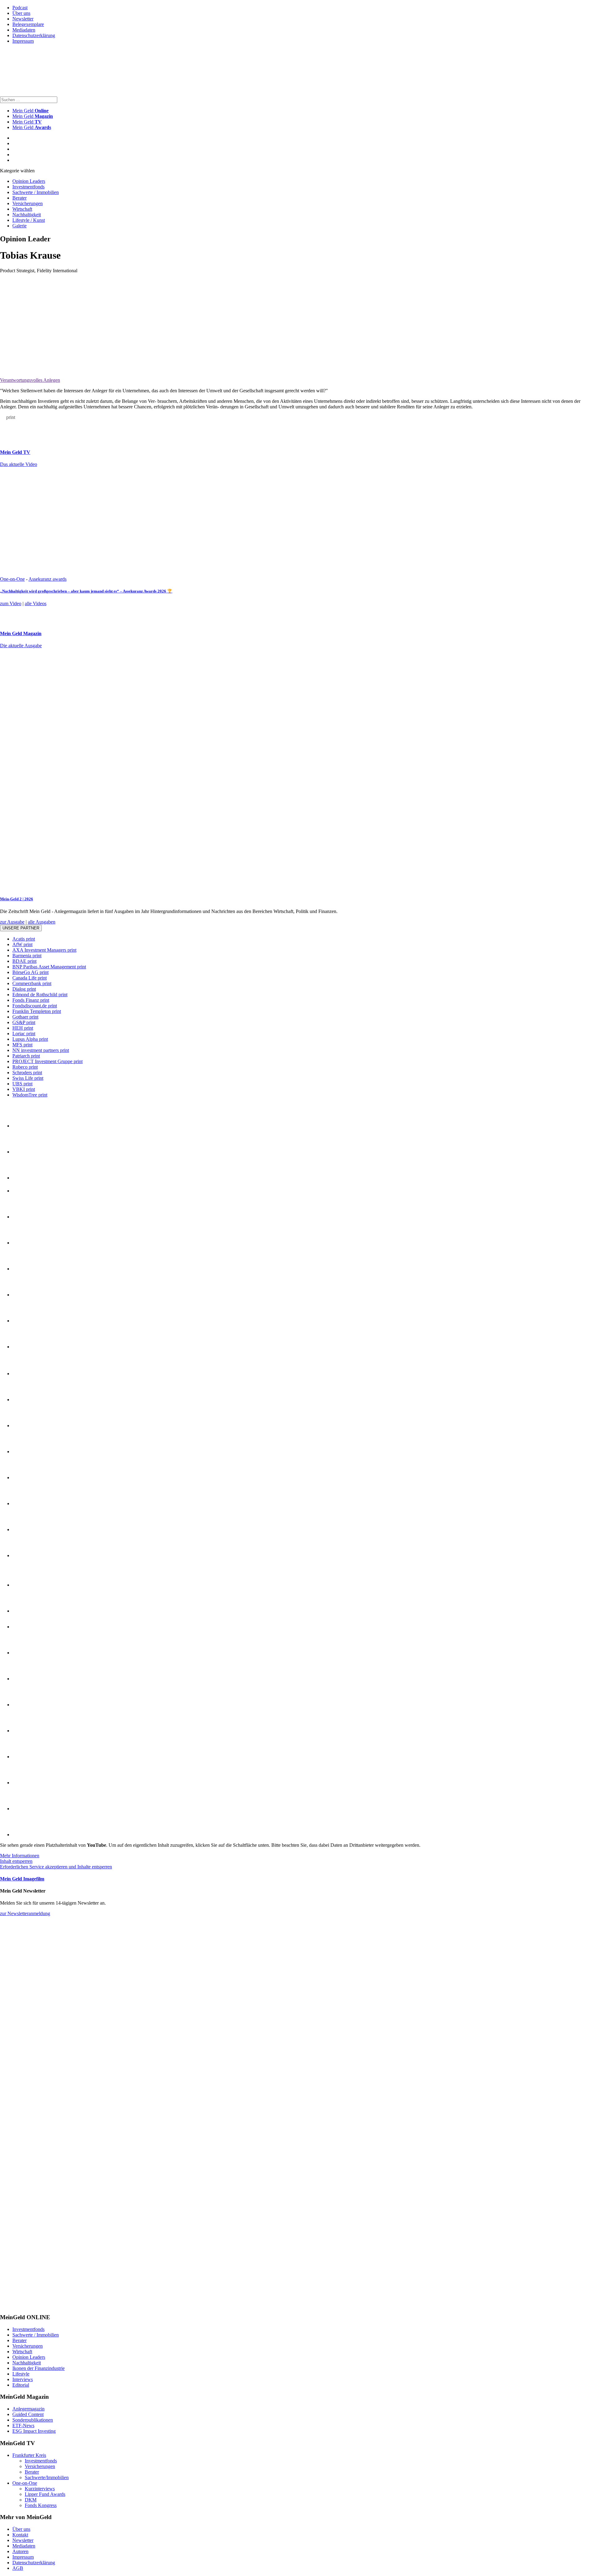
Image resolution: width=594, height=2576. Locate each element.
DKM (31, 2500)
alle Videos (36, 603)
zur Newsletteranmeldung (25, 1913)
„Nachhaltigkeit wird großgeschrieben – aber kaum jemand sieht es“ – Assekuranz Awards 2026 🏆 (86, 591)
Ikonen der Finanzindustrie (39, 2368)
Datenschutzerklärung (34, 35)
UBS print (22, 1084)
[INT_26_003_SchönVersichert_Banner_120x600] (25, 2305)
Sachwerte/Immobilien (47, 2477)
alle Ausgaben (42, 922)
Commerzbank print (32, 983)
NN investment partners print (41, 1050)
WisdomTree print (30, 1095)
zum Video (11, 603)
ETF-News (23, 2425)
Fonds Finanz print (31, 1000)
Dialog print (24, 989)
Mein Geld (33, 116)
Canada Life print (30, 978)
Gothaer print (25, 1017)
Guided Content (28, 2414)
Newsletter (23, 19)
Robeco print (25, 1067)
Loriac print (24, 1034)
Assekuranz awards (47, 579)
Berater (19, 198)
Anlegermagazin (28, 2409)
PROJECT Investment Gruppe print (47, 1061)
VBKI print (24, 1089)
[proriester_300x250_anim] (46, 1997)
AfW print (22, 944)
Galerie (19, 226)
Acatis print (24, 939)
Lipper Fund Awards (45, 2494)
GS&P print (24, 1022)
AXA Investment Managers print (44, 950)
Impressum (23, 41)
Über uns (21, 13)
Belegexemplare (28, 24)
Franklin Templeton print (37, 1011)
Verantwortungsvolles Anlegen (30, 380)
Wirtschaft (22, 209)
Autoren (20, 2551)
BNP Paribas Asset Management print (49, 967)
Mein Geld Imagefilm (22, 1879)
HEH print (23, 1028)
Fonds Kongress (41, 2505)
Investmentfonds (28, 187)
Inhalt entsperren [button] (16, 1861)
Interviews (23, 2379)
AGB (18, 2568)
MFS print (22, 1045)
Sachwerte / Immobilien (36, 192)
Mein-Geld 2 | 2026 (17, 899)
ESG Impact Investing (34, 2431)
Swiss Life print (28, 1078)
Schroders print (27, 1073)
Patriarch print (26, 1056)
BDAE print (24, 961)
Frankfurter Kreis (29, 2455)
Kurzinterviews (40, 2489)
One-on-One (12, 579)
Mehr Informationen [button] (20, 1856)
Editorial (21, 2385)
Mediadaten (24, 30)
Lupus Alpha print (30, 1039)
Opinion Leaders (29, 181)
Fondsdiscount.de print (35, 1006)
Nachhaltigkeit (27, 215)
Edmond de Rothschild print (40, 995)
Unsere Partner (21, 928)
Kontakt (20, 2535)
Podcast (20, 8)
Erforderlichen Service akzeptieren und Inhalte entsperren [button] (56, 1867)
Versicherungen (28, 203)
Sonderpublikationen (33, 2420)
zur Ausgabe (12, 922)
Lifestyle (21, 2374)
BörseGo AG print (30, 972)
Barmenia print (27, 956)
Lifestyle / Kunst (29, 220)
